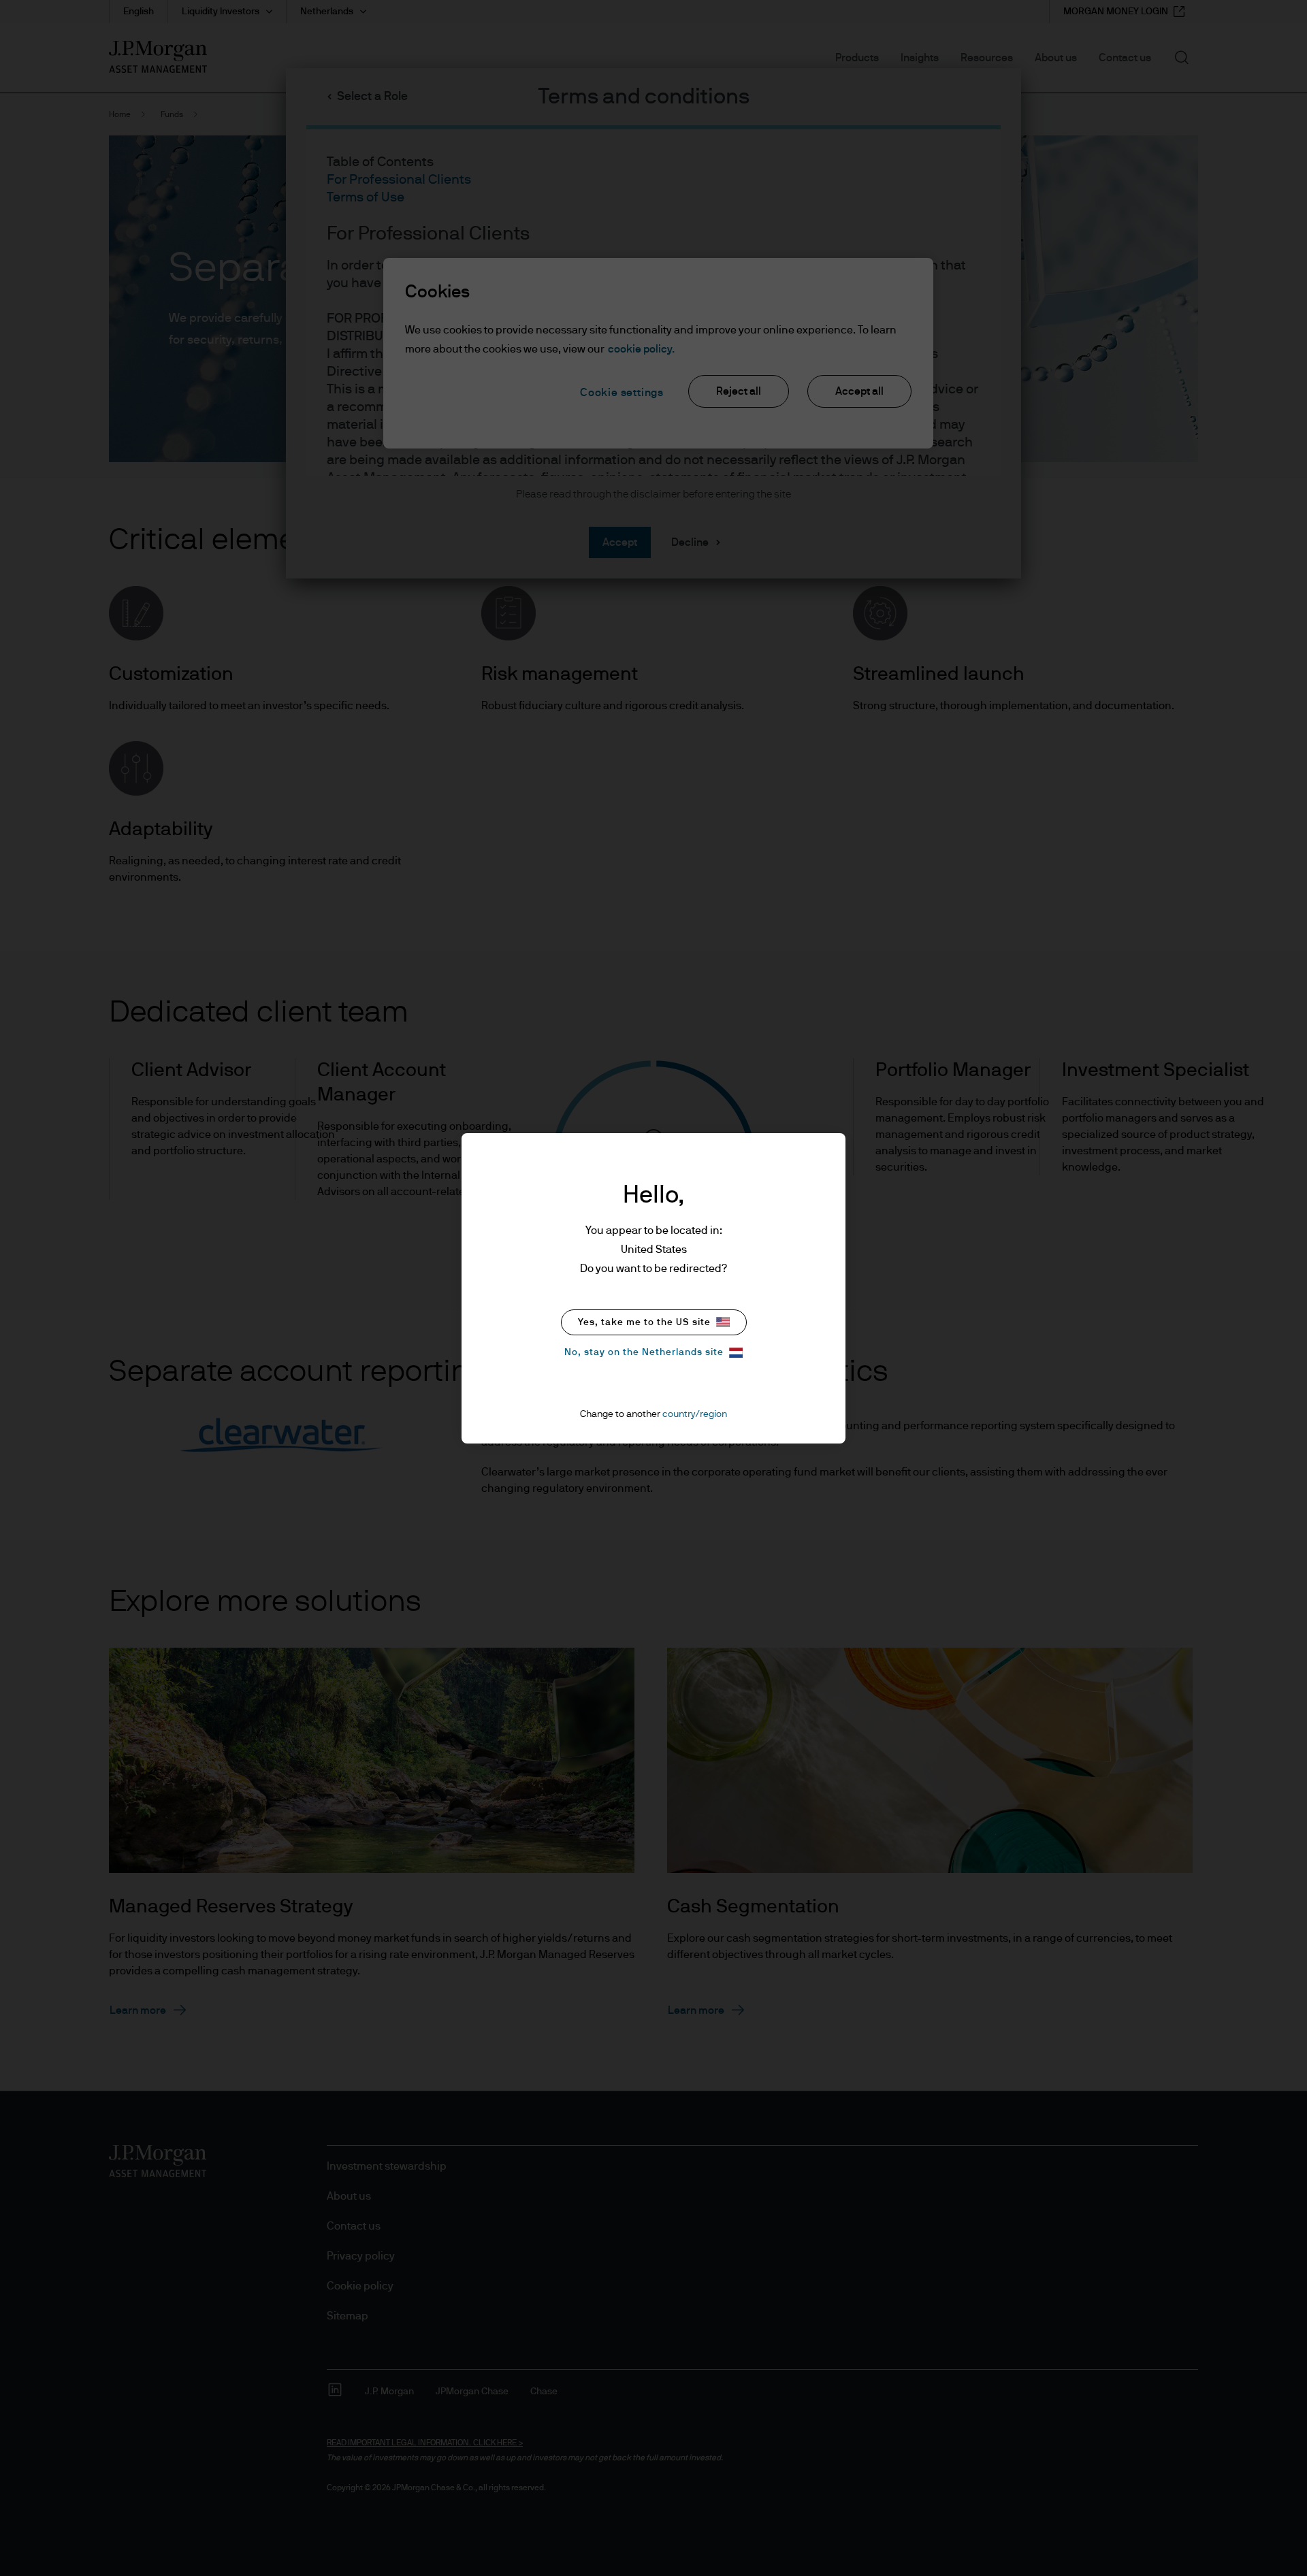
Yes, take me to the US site (644, 1322)
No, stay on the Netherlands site (644, 1352)
